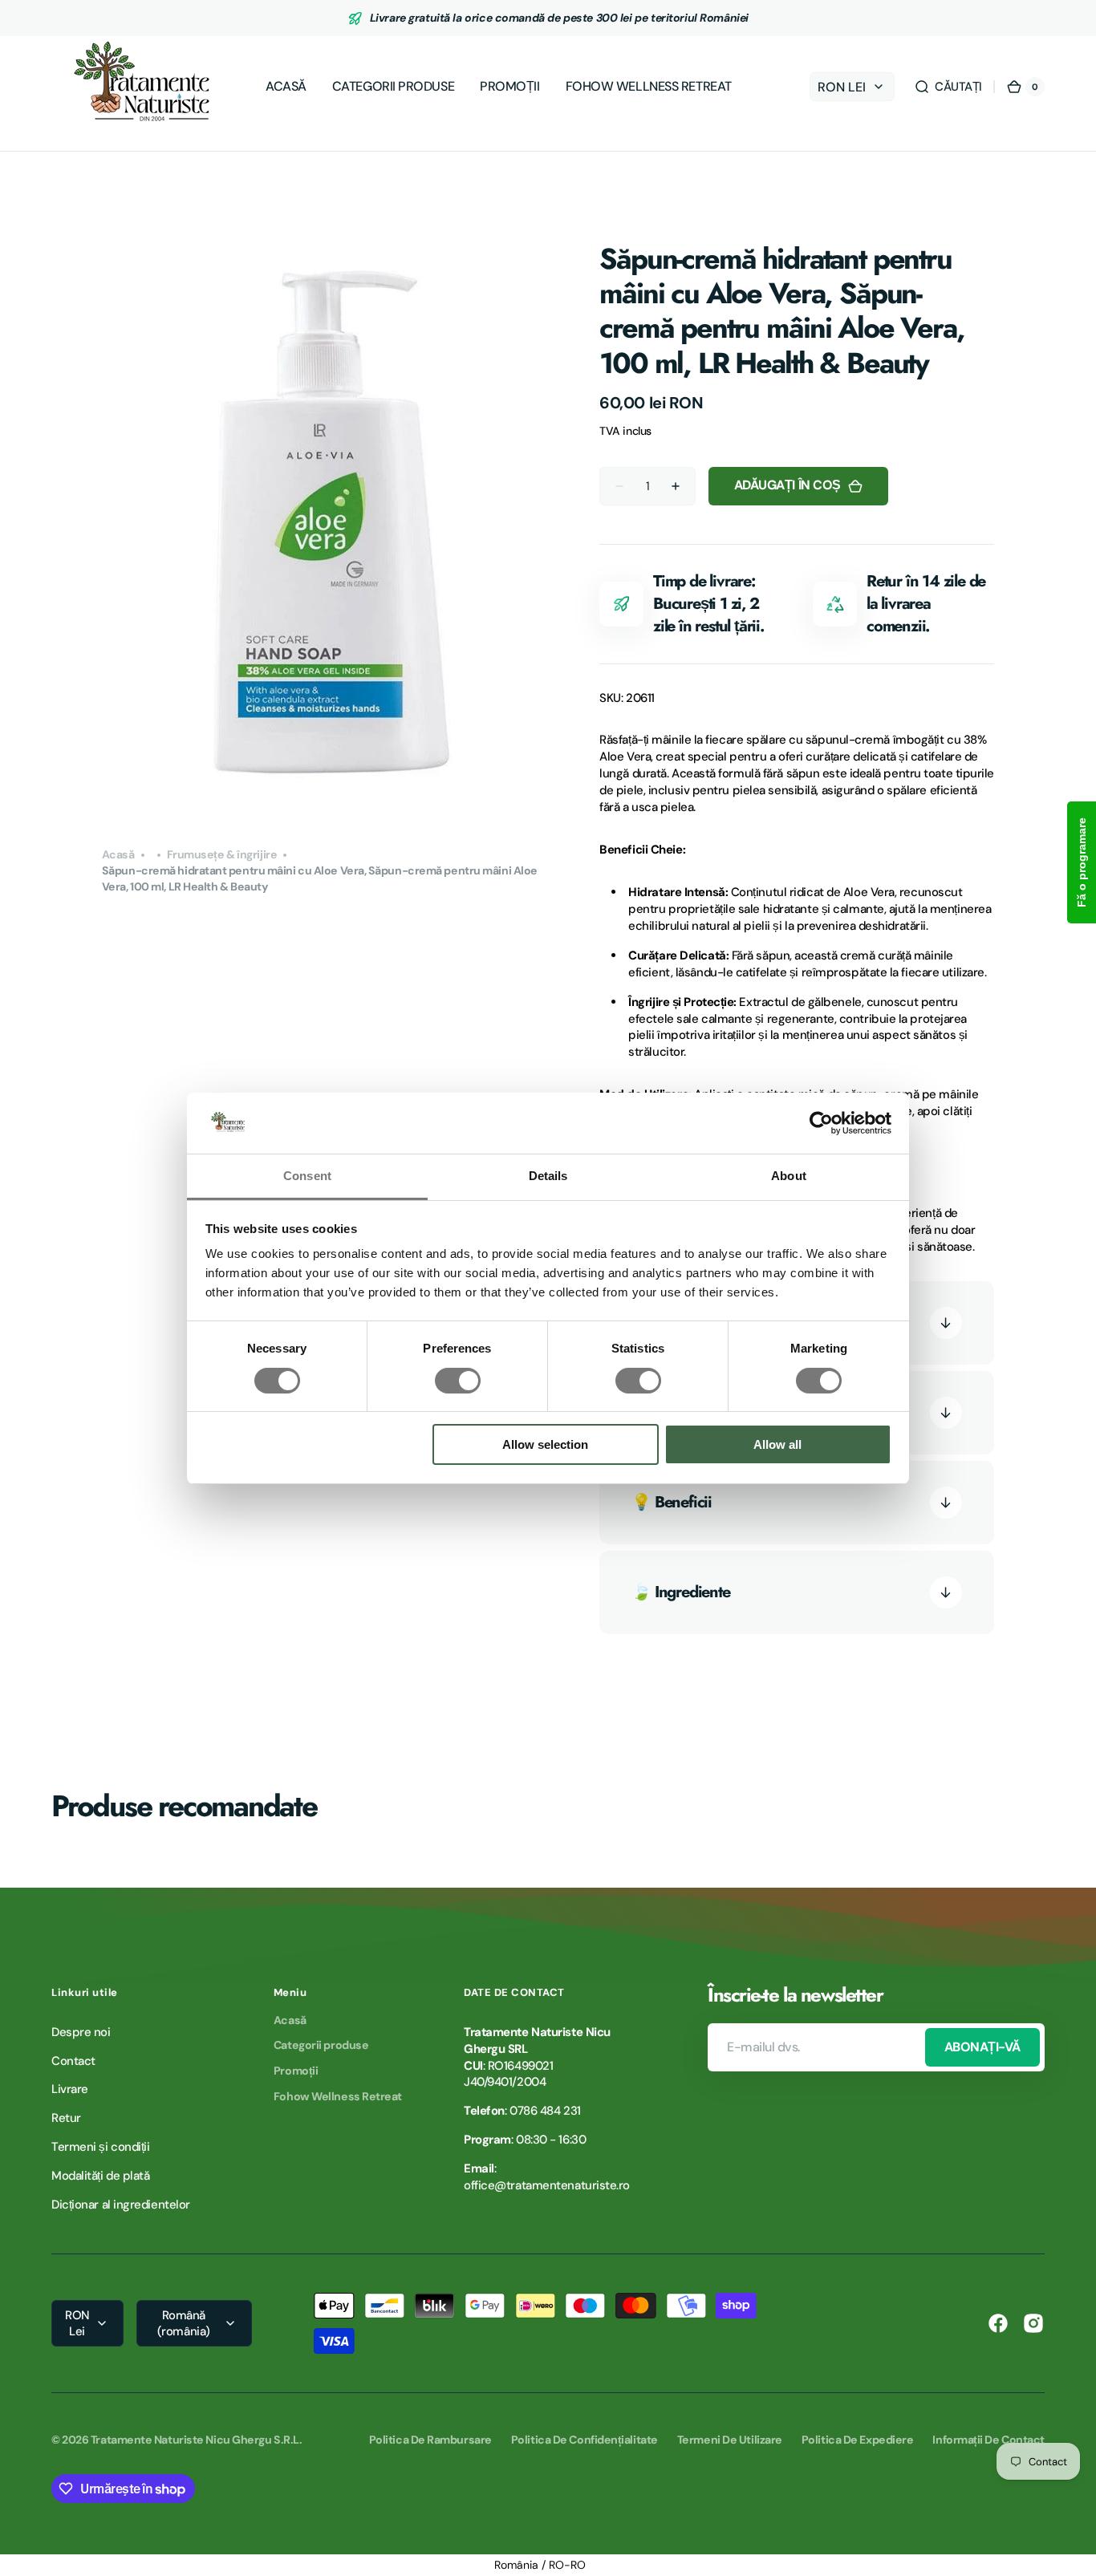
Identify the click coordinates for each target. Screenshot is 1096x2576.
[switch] (458, 1381)
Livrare (70, 2089)
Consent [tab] (307, 1176)
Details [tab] (548, 1176)
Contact (73, 2061)
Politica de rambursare (430, 2440)
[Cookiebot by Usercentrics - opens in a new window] (821, 1123)
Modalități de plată (100, 2176)
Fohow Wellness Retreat (338, 2096)
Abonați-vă (982, 2047)
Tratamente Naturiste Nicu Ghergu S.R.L (195, 2440)
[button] (948, 87)
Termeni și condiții (100, 2147)
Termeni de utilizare (730, 2440)
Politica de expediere (858, 2440)
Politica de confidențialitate (585, 2440)
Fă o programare (1082, 862)
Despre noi (81, 2032)
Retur (66, 2118)
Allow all (777, 1444)
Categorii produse (321, 2045)
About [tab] (789, 1176)
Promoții (296, 2071)
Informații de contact (988, 2440)
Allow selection (545, 1444)
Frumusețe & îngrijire (222, 854)
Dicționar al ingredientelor (121, 2205)
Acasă (118, 854)
